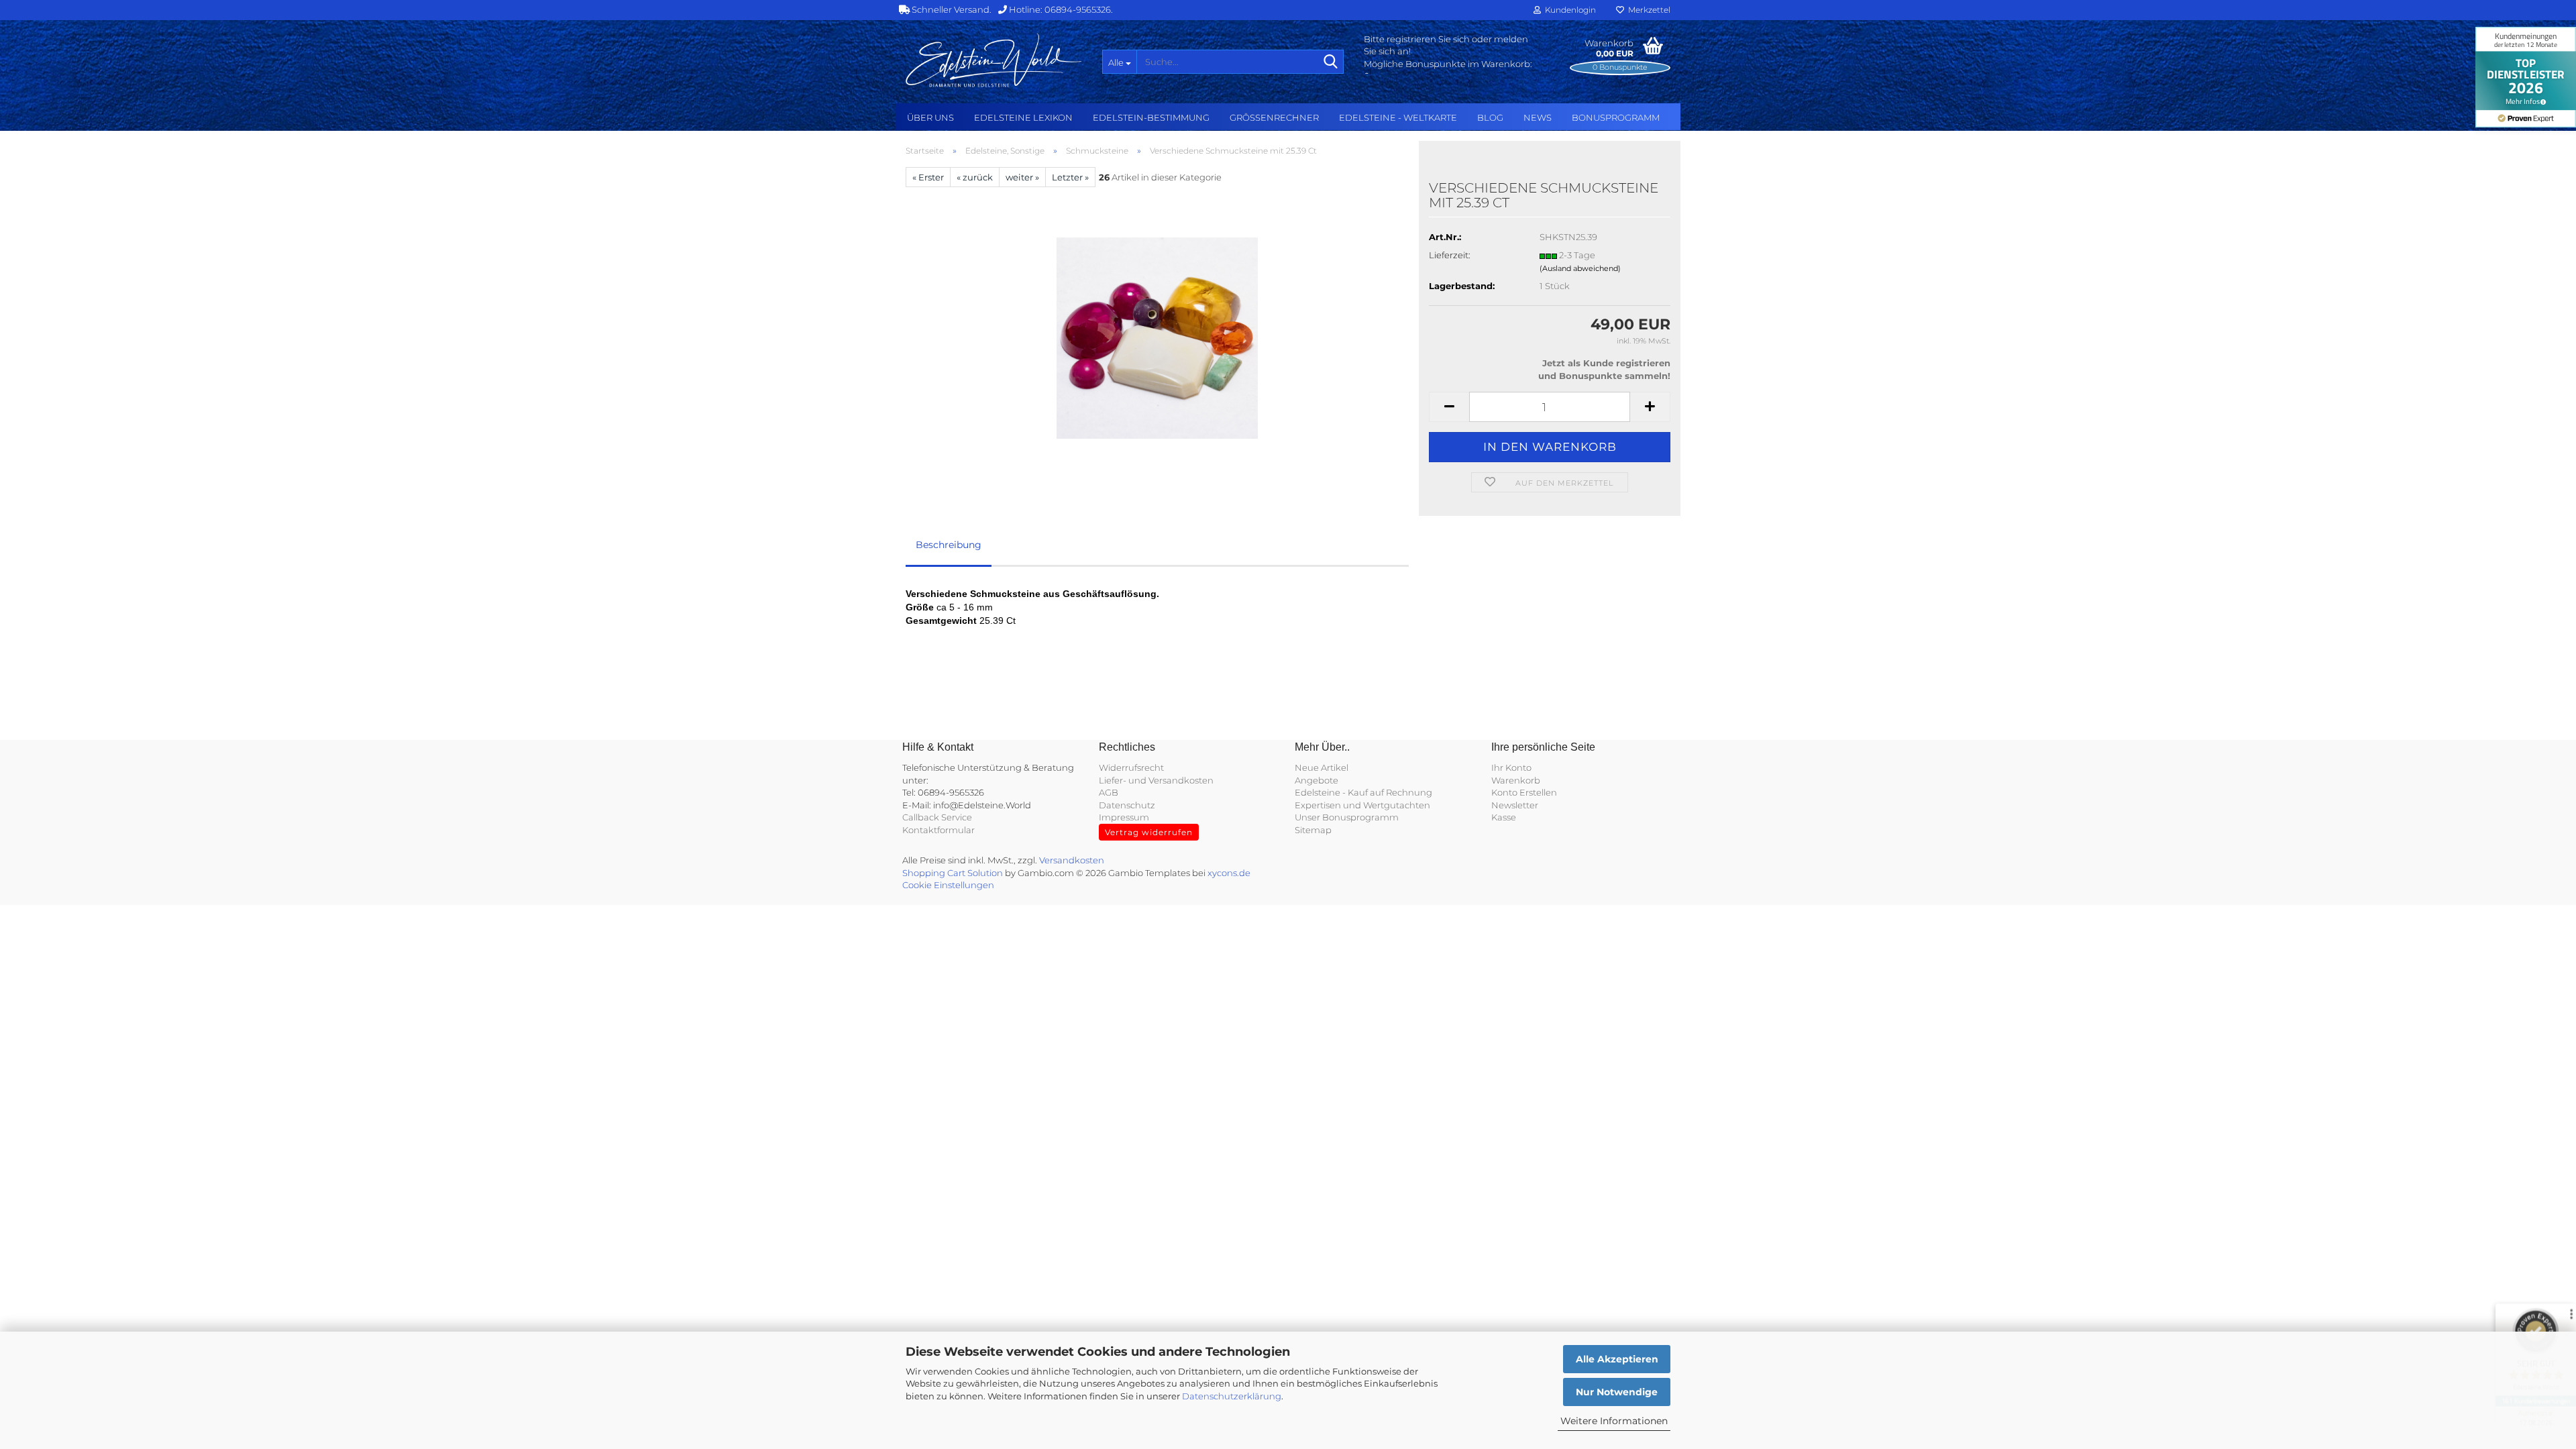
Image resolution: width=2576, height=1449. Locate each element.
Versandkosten (1072, 860)
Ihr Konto (1511, 767)
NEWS (1538, 117)
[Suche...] (1331, 62)
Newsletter (1515, 805)
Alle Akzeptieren (1617, 1359)
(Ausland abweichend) (1580, 268)
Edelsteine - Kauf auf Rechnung (1363, 792)
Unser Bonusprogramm (1347, 817)
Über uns (930, 117)
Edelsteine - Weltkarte (1398, 117)
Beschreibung (949, 545)
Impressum (1124, 817)
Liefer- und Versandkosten (1156, 780)
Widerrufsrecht (1131, 767)
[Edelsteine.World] (994, 60)
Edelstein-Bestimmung (1151, 117)
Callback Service (937, 817)
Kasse (1504, 817)
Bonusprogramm (1616, 117)
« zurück (975, 177)
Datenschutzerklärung (1232, 1396)
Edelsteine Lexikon (1023, 117)
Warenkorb (1516, 780)
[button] (1449, 407)
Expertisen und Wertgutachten (1362, 805)
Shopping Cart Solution (953, 873)
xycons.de (1229, 873)
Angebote (1317, 780)
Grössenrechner (1274, 117)
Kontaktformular (938, 830)
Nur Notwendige (1617, 1392)
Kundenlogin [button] (1568, 10)
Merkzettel (1647, 10)
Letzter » (1070, 177)
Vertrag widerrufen (1149, 832)
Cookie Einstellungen (948, 885)
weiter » (1022, 177)
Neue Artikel (1322, 767)
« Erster (928, 177)
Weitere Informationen (1614, 1421)
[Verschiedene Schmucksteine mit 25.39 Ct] (1157, 337)
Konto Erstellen (1524, 792)
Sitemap (1313, 830)
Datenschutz (1127, 805)
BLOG (1490, 117)
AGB (1109, 792)
